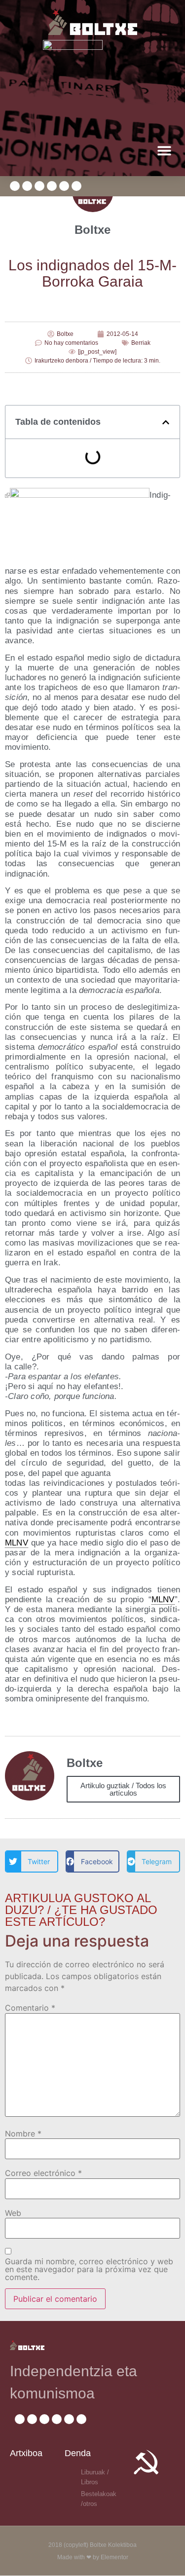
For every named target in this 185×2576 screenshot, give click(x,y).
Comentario (30, 2008)
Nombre (23, 2134)
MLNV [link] (17, 1543)
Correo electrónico (43, 2173)
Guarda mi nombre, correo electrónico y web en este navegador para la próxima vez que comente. (89, 2269)
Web (13, 2213)
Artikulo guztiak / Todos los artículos (123, 1789)
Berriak (141, 343)
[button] (164, 150)
